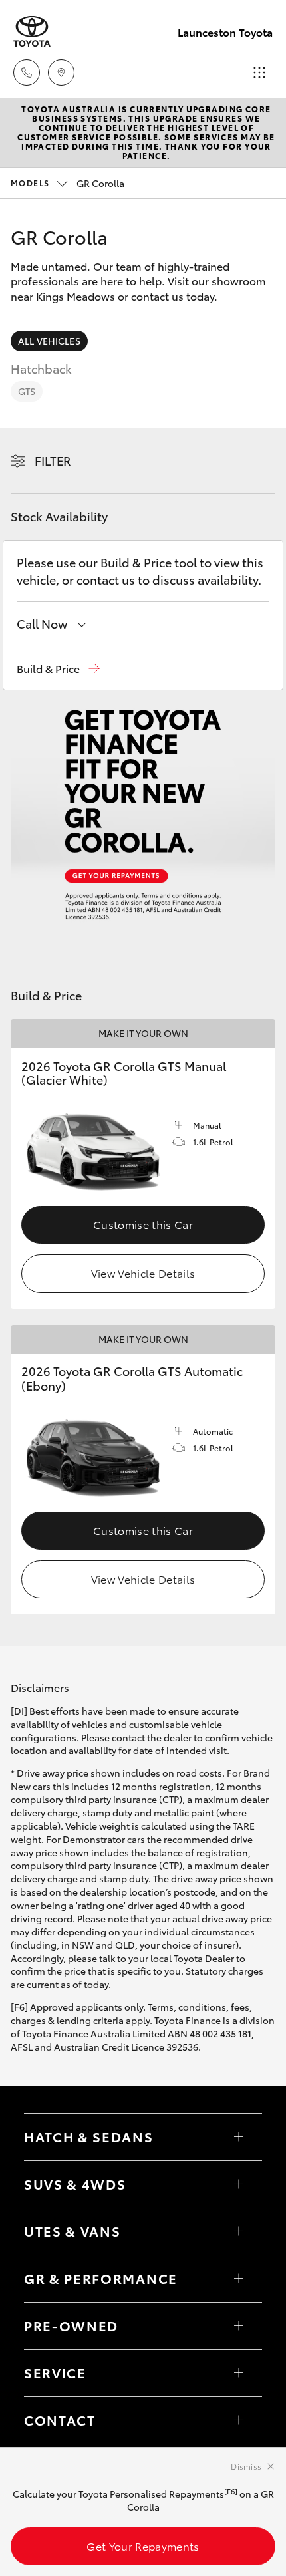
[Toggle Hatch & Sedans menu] (239, 2137)
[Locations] (61, 72)
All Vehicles (49, 341)
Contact (60, 2420)
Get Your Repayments (143, 2546)
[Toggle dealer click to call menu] (27, 72)
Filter (53, 460)
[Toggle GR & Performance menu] (239, 2279)
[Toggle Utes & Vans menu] (239, 2231)
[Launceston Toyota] (32, 32)
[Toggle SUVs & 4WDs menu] (239, 2184)
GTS (27, 391)
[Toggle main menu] (259, 72)
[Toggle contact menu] (239, 2326)
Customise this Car (143, 1224)
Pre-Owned (71, 2325)
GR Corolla (68, 183)
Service (55, 2372)
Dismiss (246, 2466)
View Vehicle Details (143, 1273)
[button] (58, 669)
